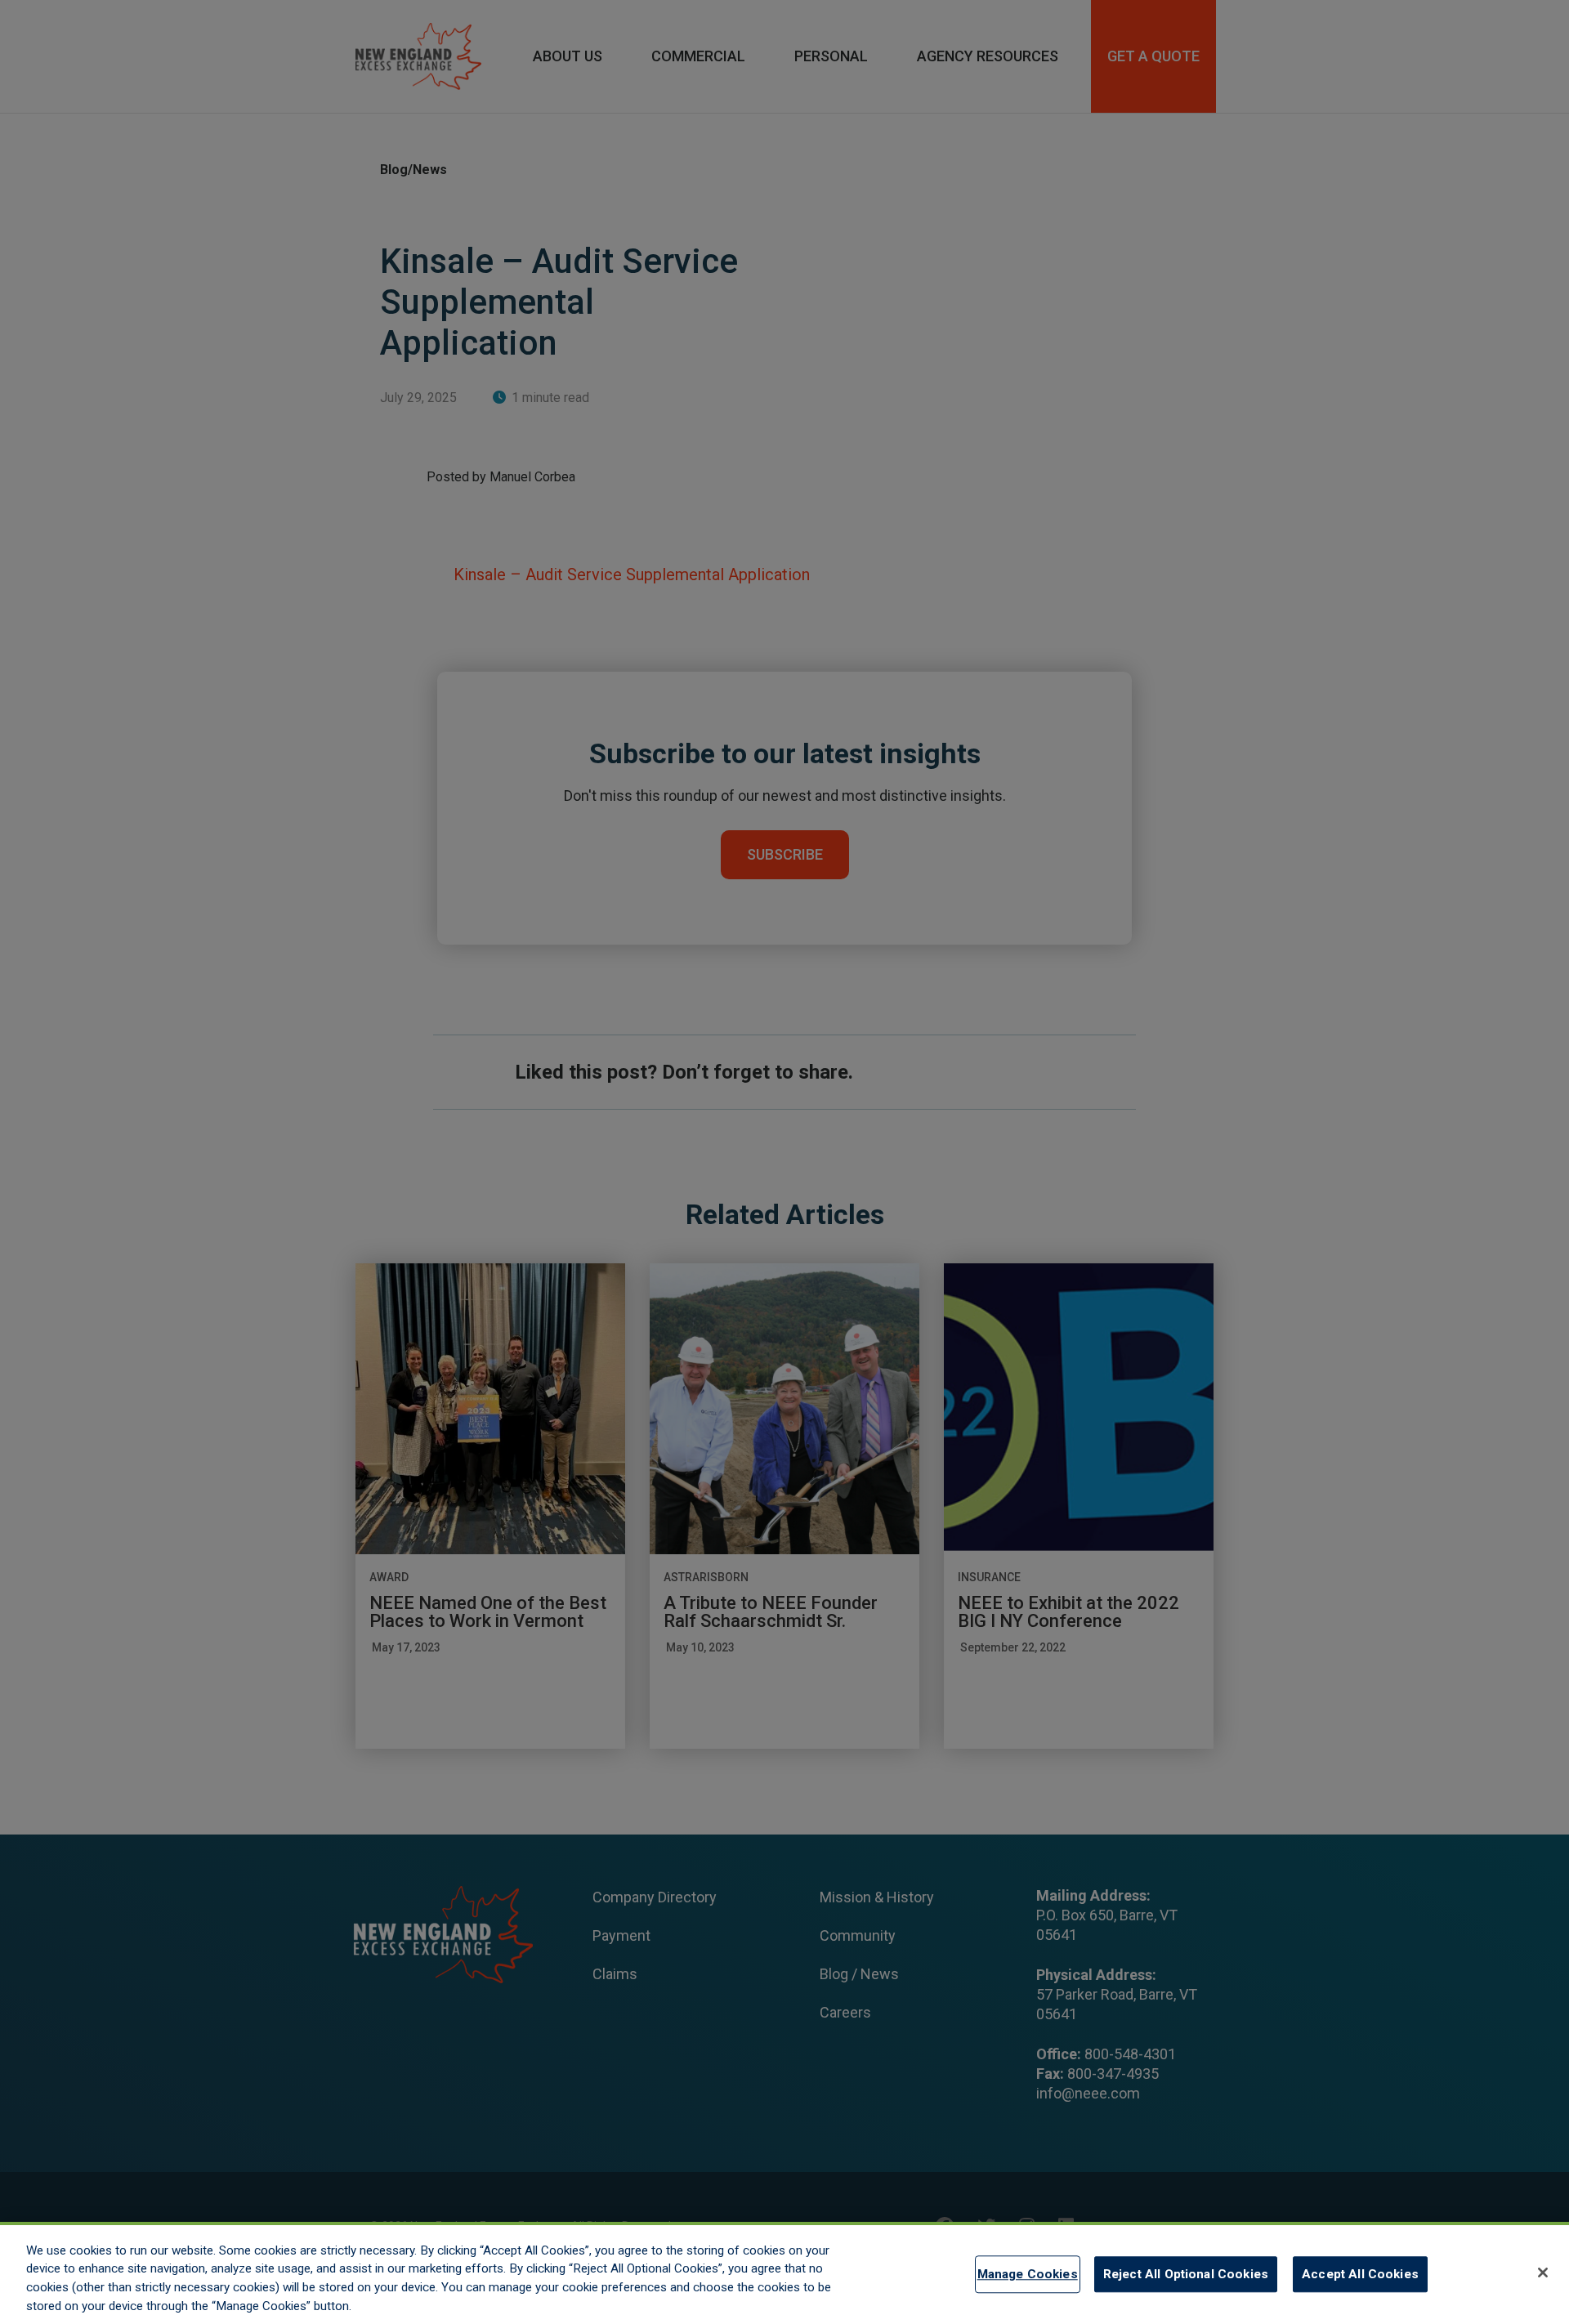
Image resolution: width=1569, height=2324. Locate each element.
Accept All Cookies (1360, 2274)
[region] (784, 2273)
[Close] (1543, 2273)
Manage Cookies (1028, 2274)
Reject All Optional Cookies (1186, 2274)
